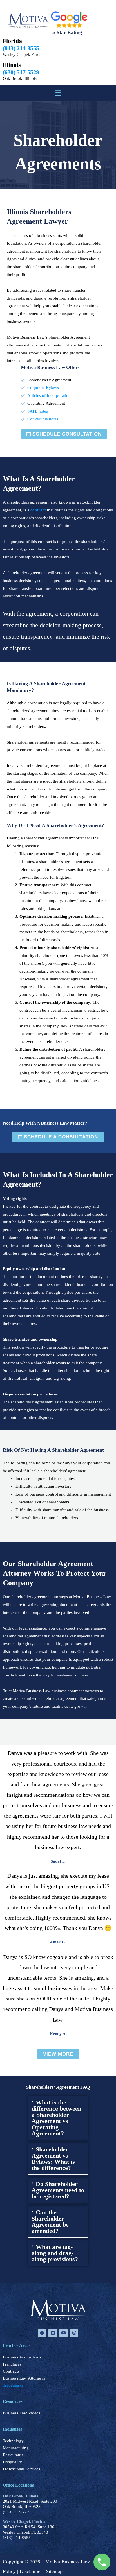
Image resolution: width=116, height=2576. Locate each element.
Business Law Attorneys (24, 2378)
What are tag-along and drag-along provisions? (55, 2253)
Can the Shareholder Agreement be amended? (50, 2222)
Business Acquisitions (22, 2357)
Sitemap (54, 2571)
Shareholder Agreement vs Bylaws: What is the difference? (53, 2159)
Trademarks (13, 2385)
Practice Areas (17, 2345)
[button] (58, 93)
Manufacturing (16, 2448)
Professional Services (21, 2469)
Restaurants (13, 2455)
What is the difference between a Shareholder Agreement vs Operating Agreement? (56, 2118)
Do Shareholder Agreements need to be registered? (58, 2190)
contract (38, 510)
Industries (12, 2429)
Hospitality (12, 2462)
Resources (13, 2401)
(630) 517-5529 (17, 2512)
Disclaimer (31, 2571)
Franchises (12, 2364)
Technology (13, 2441)
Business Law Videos (22, 2413)
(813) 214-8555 (17, 2538)
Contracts (11, 2371)
